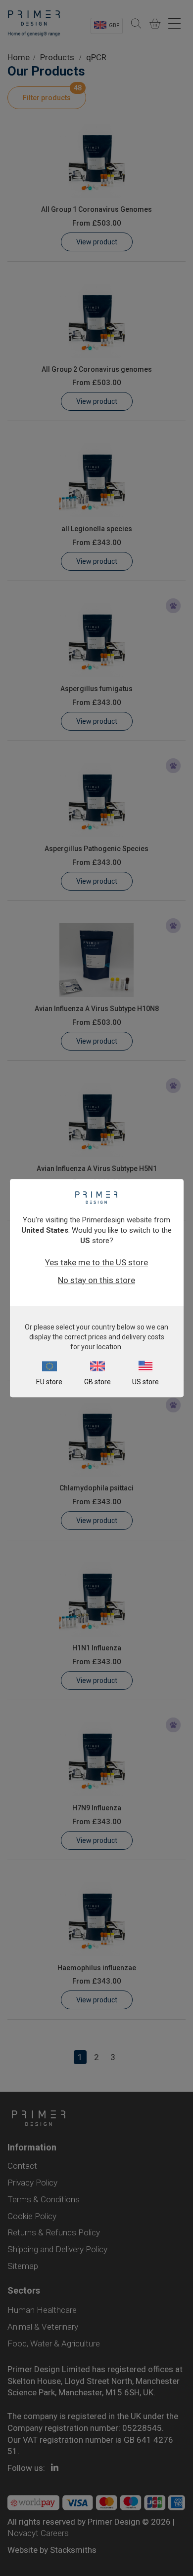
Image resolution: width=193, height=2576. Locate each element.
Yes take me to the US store (96, 1262)
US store (145, 1382)
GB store (97, 1382)
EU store (49, 1382)
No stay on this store (96, 1280)
